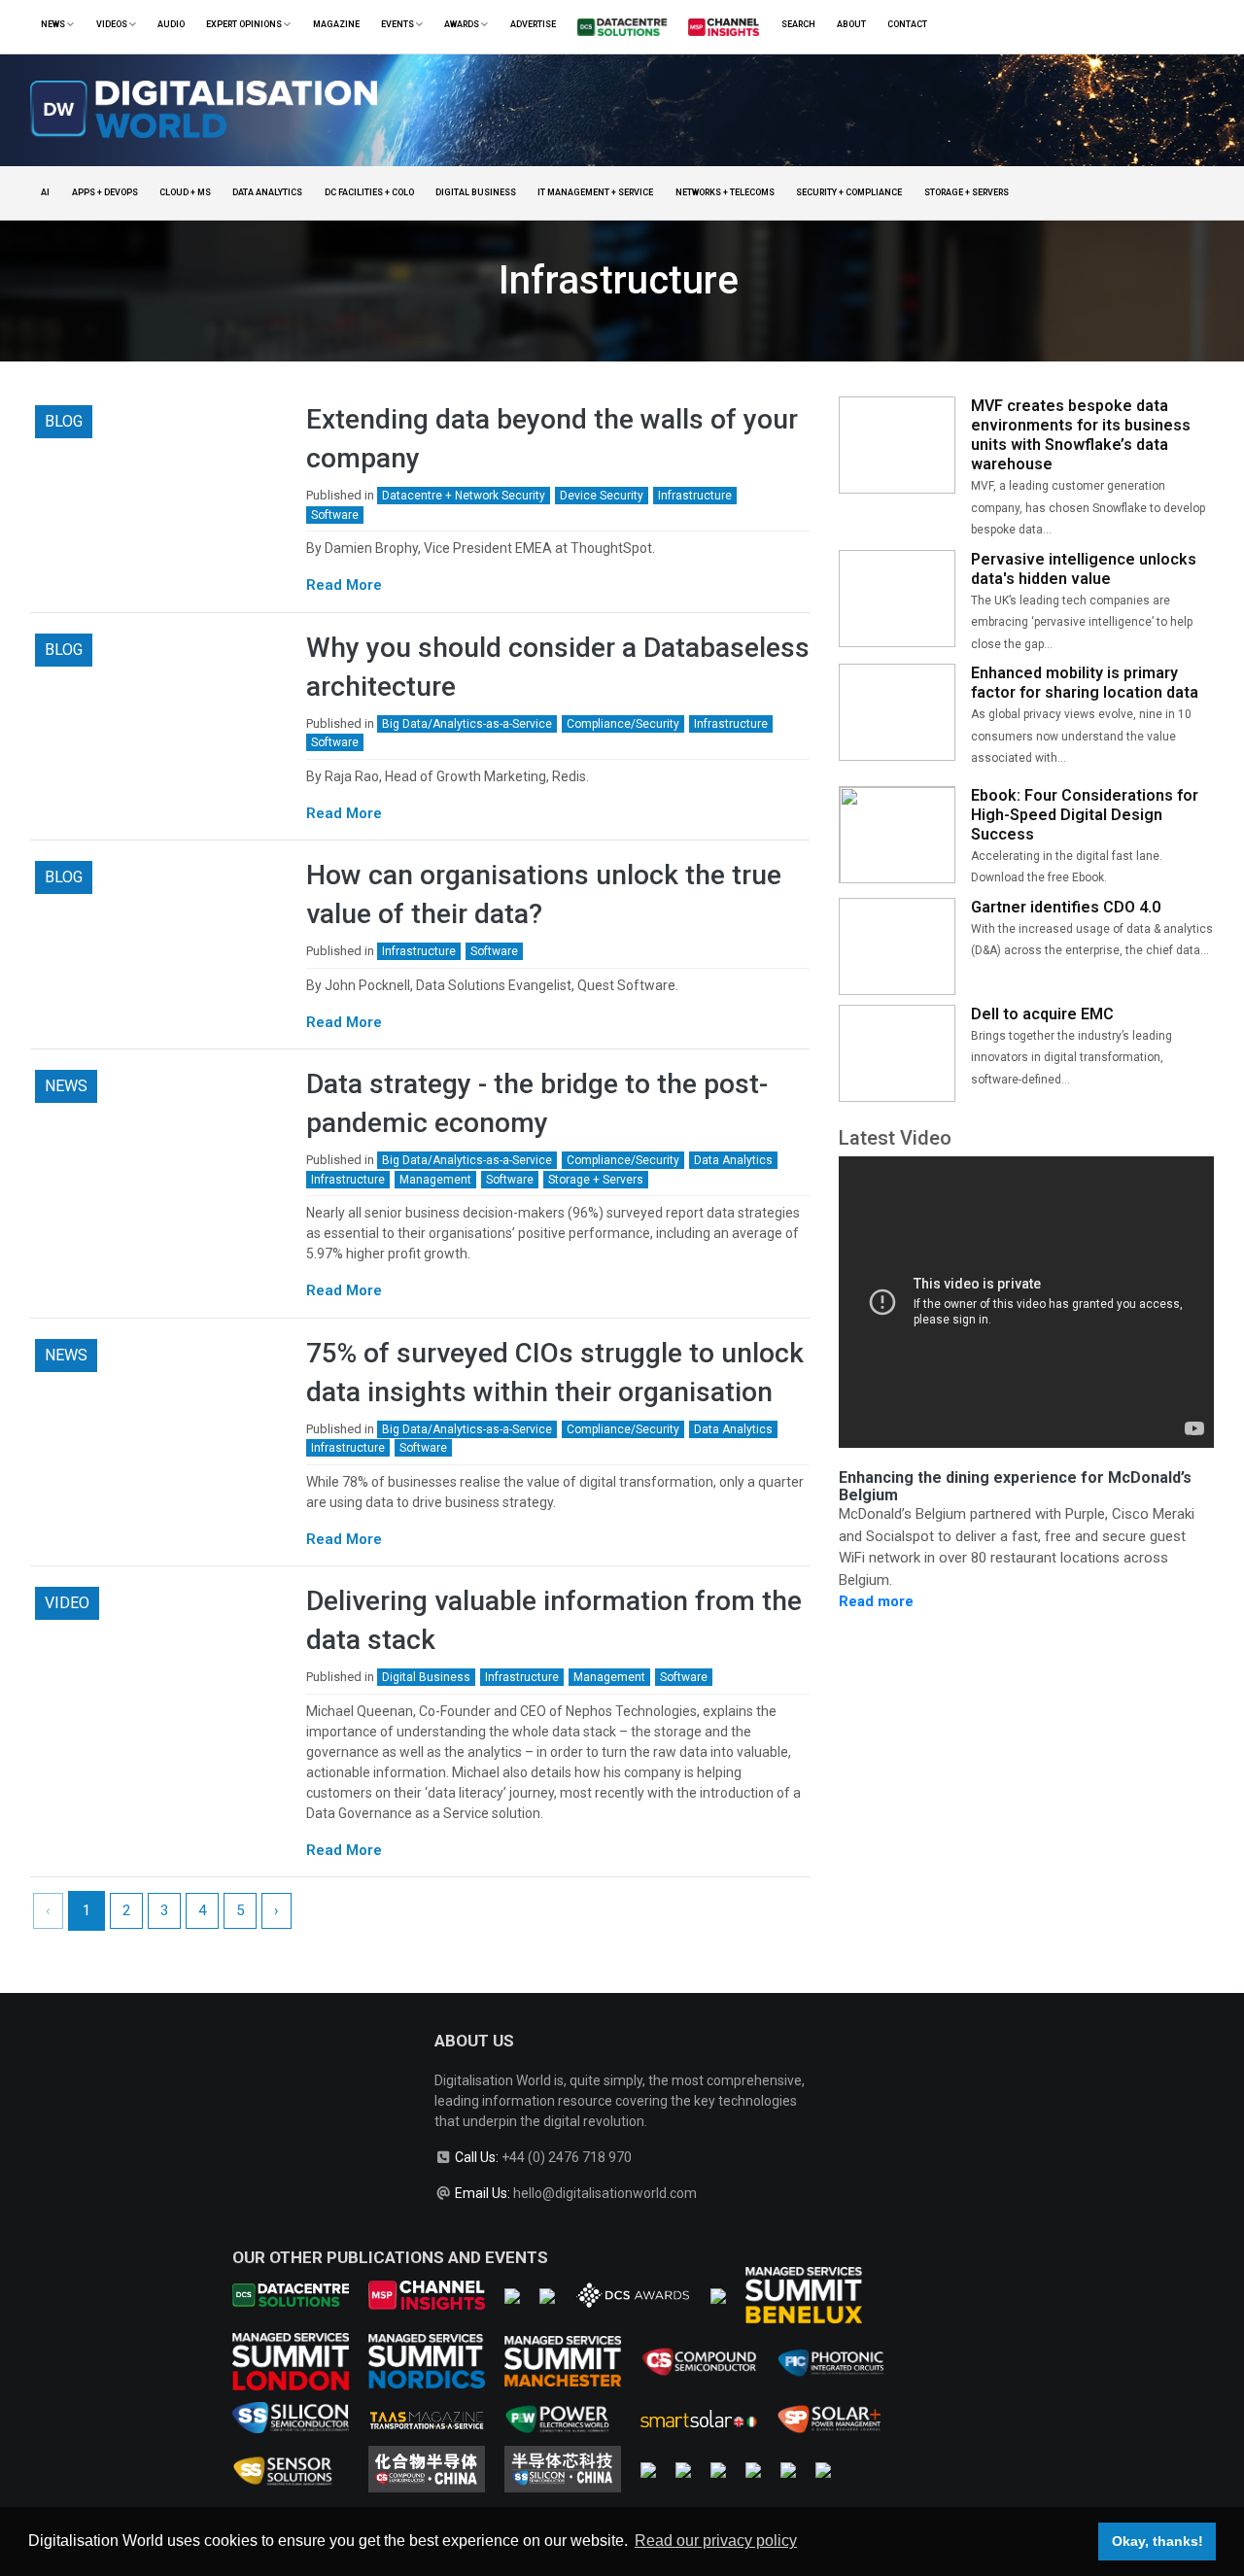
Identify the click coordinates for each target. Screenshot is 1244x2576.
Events (398, 24)
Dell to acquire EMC (1042, 1014)
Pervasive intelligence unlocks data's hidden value (1084, 569)
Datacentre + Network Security (464, 496)
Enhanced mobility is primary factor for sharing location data (1085, 683)
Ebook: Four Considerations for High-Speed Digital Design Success (1085, 815)
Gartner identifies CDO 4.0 (1066, 907)
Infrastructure (695, 496)
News (54, 24)
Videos (113, 24)
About (851, 24)
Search (798, 24)
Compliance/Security (623, 724)
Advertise (533, 24)
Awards (463, 24)
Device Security (602, 496)
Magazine (336, 24)
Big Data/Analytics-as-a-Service (467, 724)
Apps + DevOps (105, 192)
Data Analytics (267, 192)
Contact (907, 24)
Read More (344, 585)
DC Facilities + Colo (369, 192)
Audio (171, 24)
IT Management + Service (595, 192)
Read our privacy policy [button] (716, 2541)
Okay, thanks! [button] (1158, 2541)
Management (435, 1180)
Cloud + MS (185, 192)
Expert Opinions (245, 24)
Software (335, 515)
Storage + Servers (967, 192)
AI (45, 192)
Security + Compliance (849, 192)
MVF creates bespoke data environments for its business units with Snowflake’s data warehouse (1081, 435)
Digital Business (476, 192)
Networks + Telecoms (725, 192)
